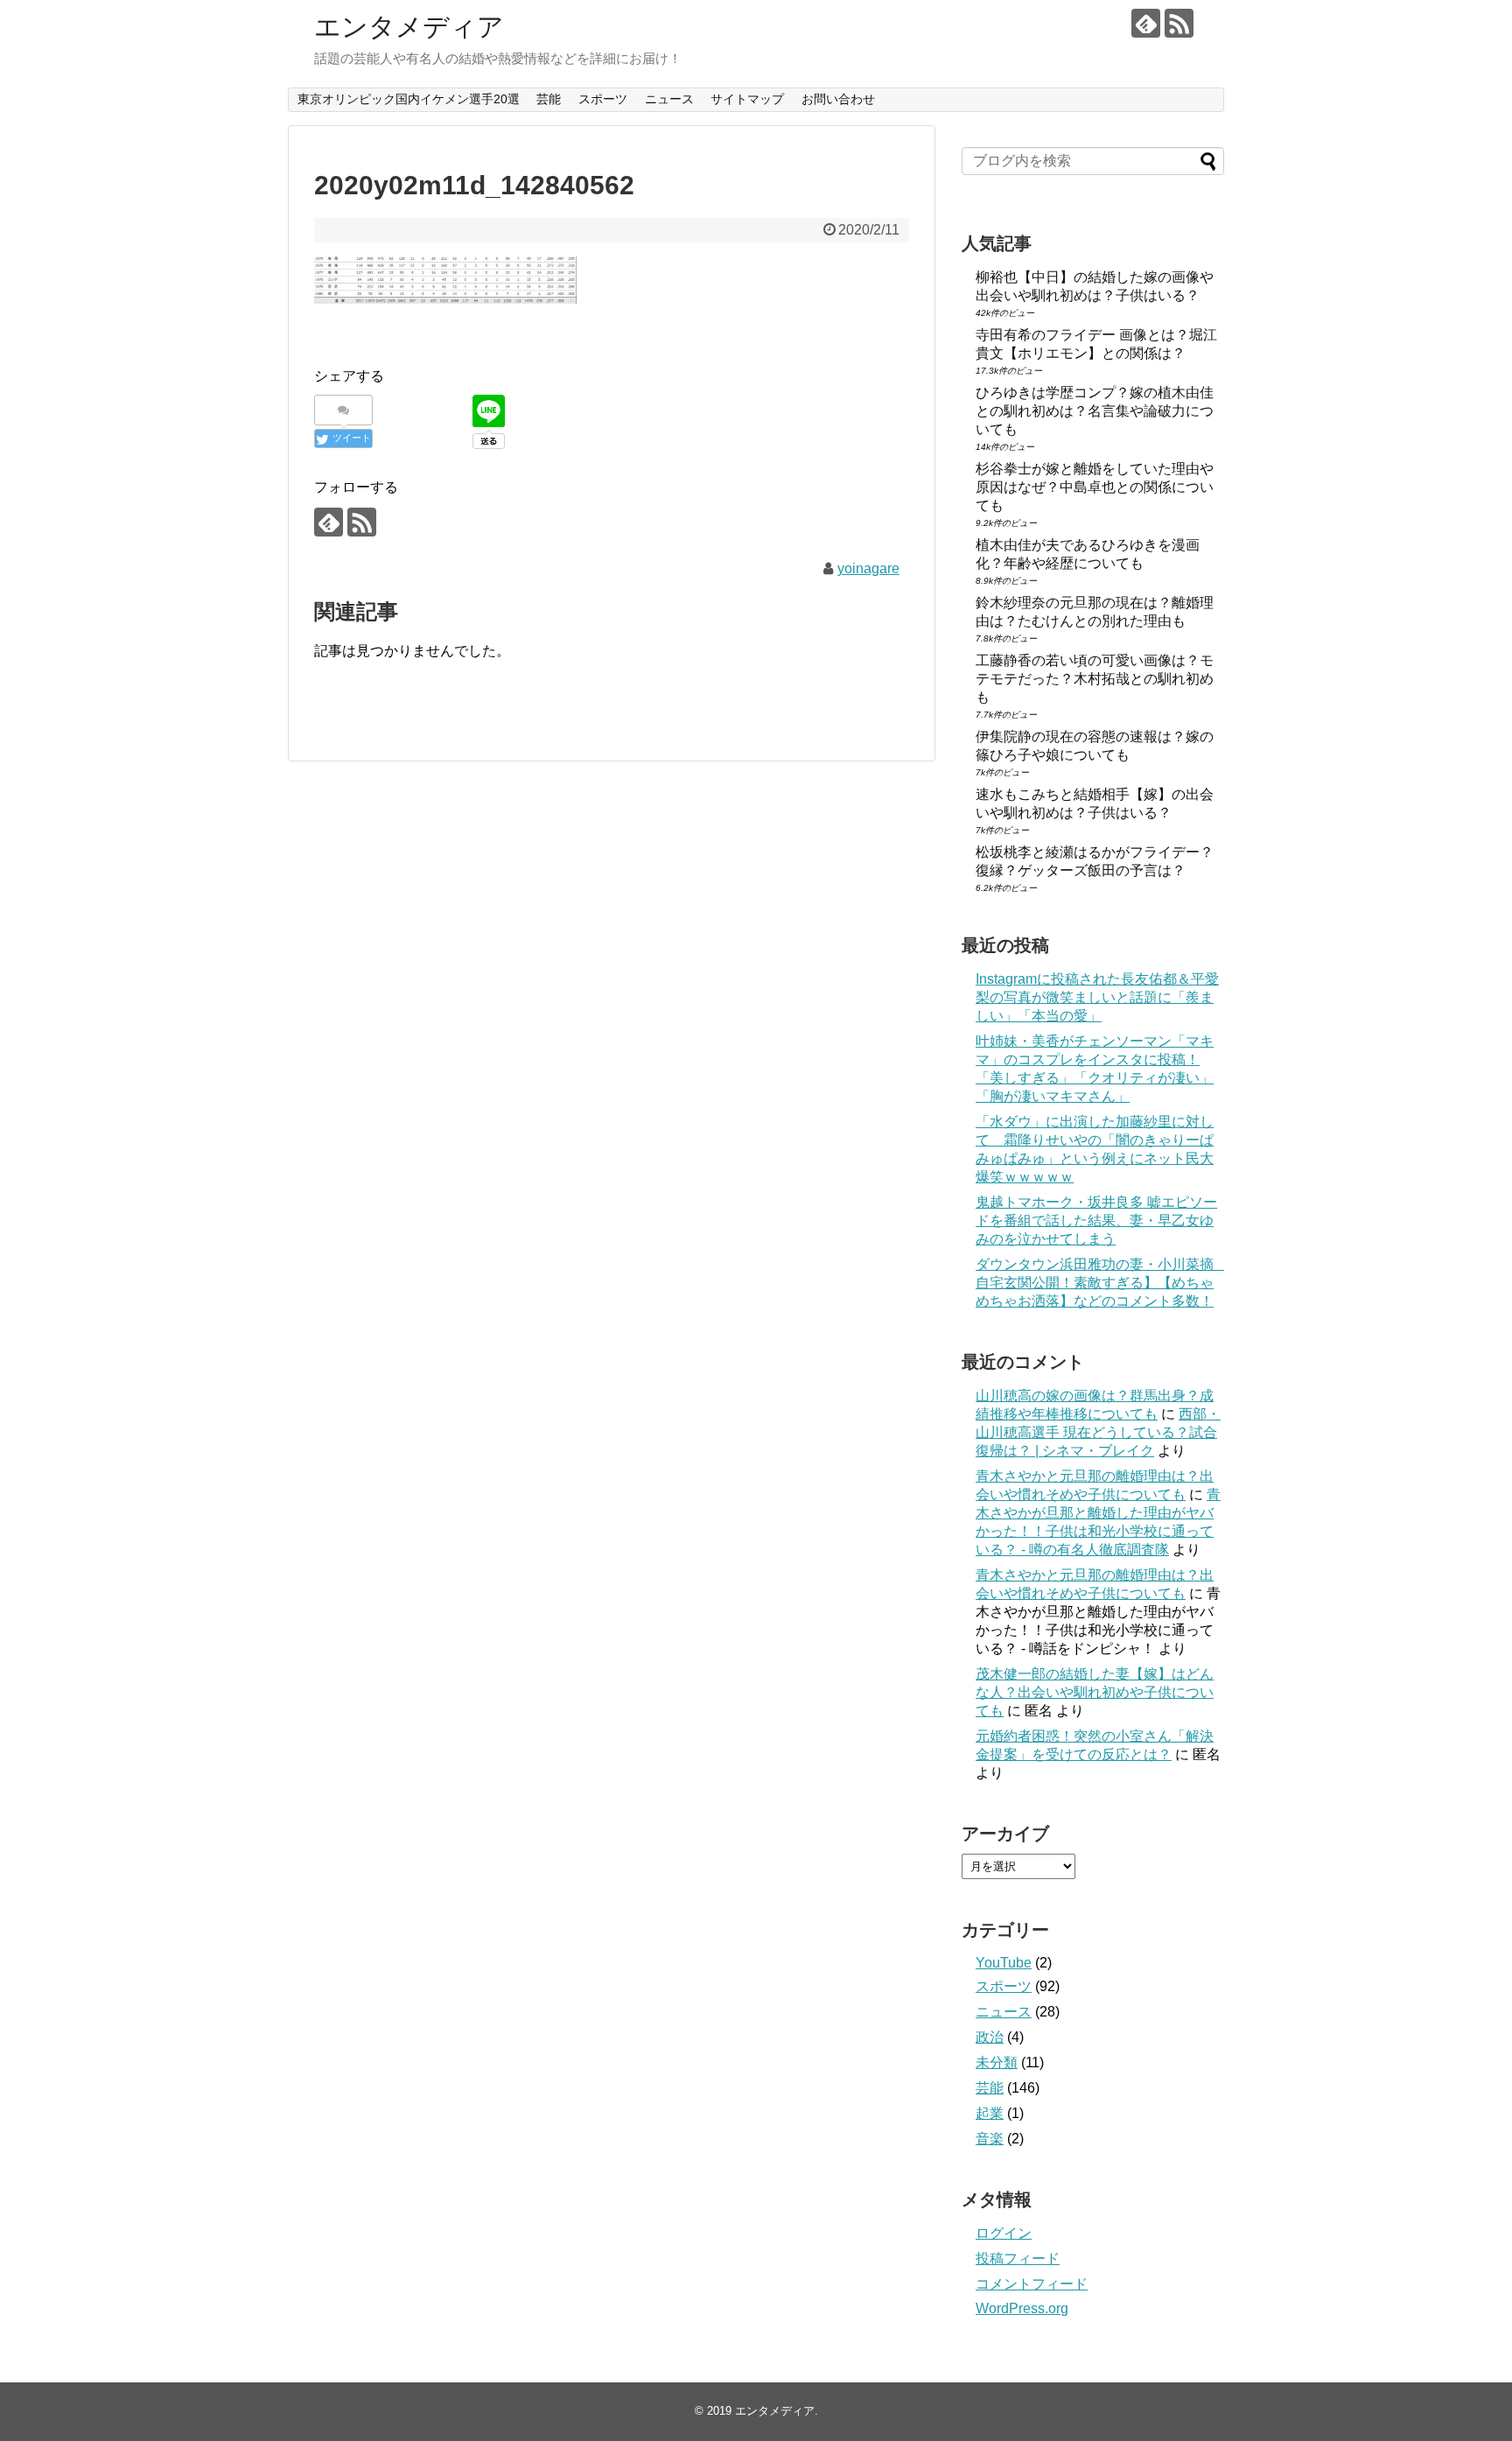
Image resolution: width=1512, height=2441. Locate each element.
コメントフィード (1032, 2284)
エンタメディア (409, 27)
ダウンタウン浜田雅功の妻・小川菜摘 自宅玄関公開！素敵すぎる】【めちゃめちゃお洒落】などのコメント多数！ (1102, 1283)
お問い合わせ (838, 99)
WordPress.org (1022, 2308)
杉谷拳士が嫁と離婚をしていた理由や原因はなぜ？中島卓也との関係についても (1095, 487)
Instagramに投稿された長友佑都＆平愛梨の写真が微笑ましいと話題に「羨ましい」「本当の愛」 (1097, 997)
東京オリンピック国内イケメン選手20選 (409, 99)
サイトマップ (747, 99)
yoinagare (868, 568)
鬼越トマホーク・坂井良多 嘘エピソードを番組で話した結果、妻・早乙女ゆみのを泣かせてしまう (1096, 1220)
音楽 (990, 2139)
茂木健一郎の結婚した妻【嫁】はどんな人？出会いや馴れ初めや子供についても (1095, 1692)
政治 (990, 2037)
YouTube (1004, 1963)
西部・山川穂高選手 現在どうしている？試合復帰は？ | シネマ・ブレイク (1098, 1432)
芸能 (549, 99)
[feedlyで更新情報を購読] (1146, 23)
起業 (990, 2113)
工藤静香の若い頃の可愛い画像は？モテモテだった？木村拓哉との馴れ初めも (1095, 679)
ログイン (1004, 2233)
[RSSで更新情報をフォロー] (1179, 23)
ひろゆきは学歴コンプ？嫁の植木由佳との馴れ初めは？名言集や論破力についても (1095, 411)
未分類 (997, 2062)
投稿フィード (1018, 2259)
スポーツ (603, 99)
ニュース (669, 99)
